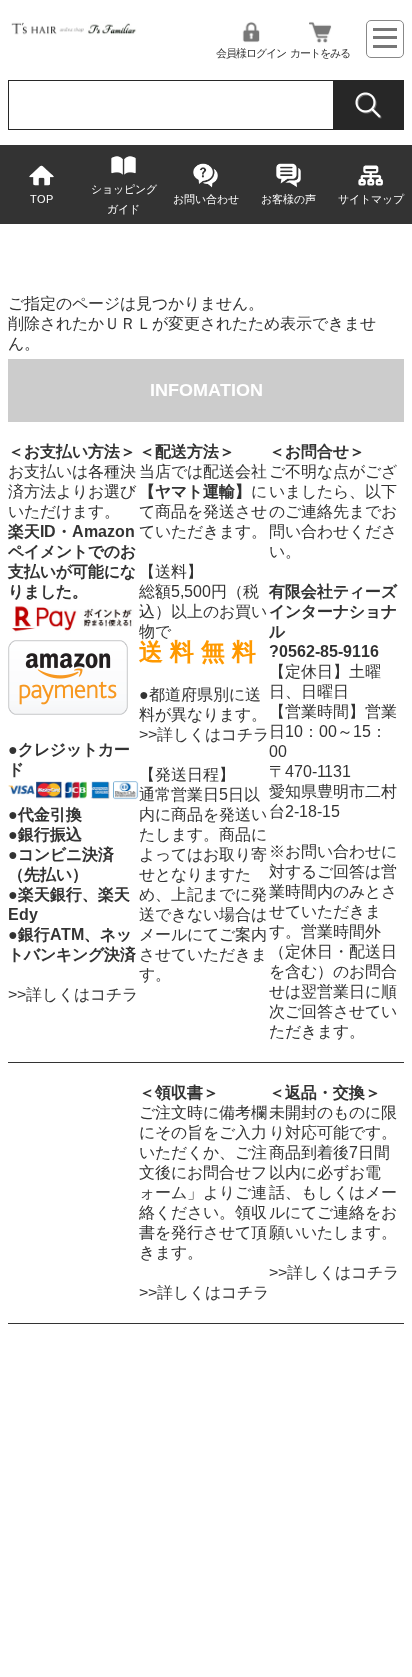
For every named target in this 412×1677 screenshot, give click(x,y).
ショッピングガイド (124, 199)
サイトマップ (371, 199)
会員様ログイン (251, 53)
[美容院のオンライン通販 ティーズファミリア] (73, 31)
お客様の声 (288, 199)
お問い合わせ (206, 199)
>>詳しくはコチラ (73, 994)
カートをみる (320, 53)
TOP (41, 199)
